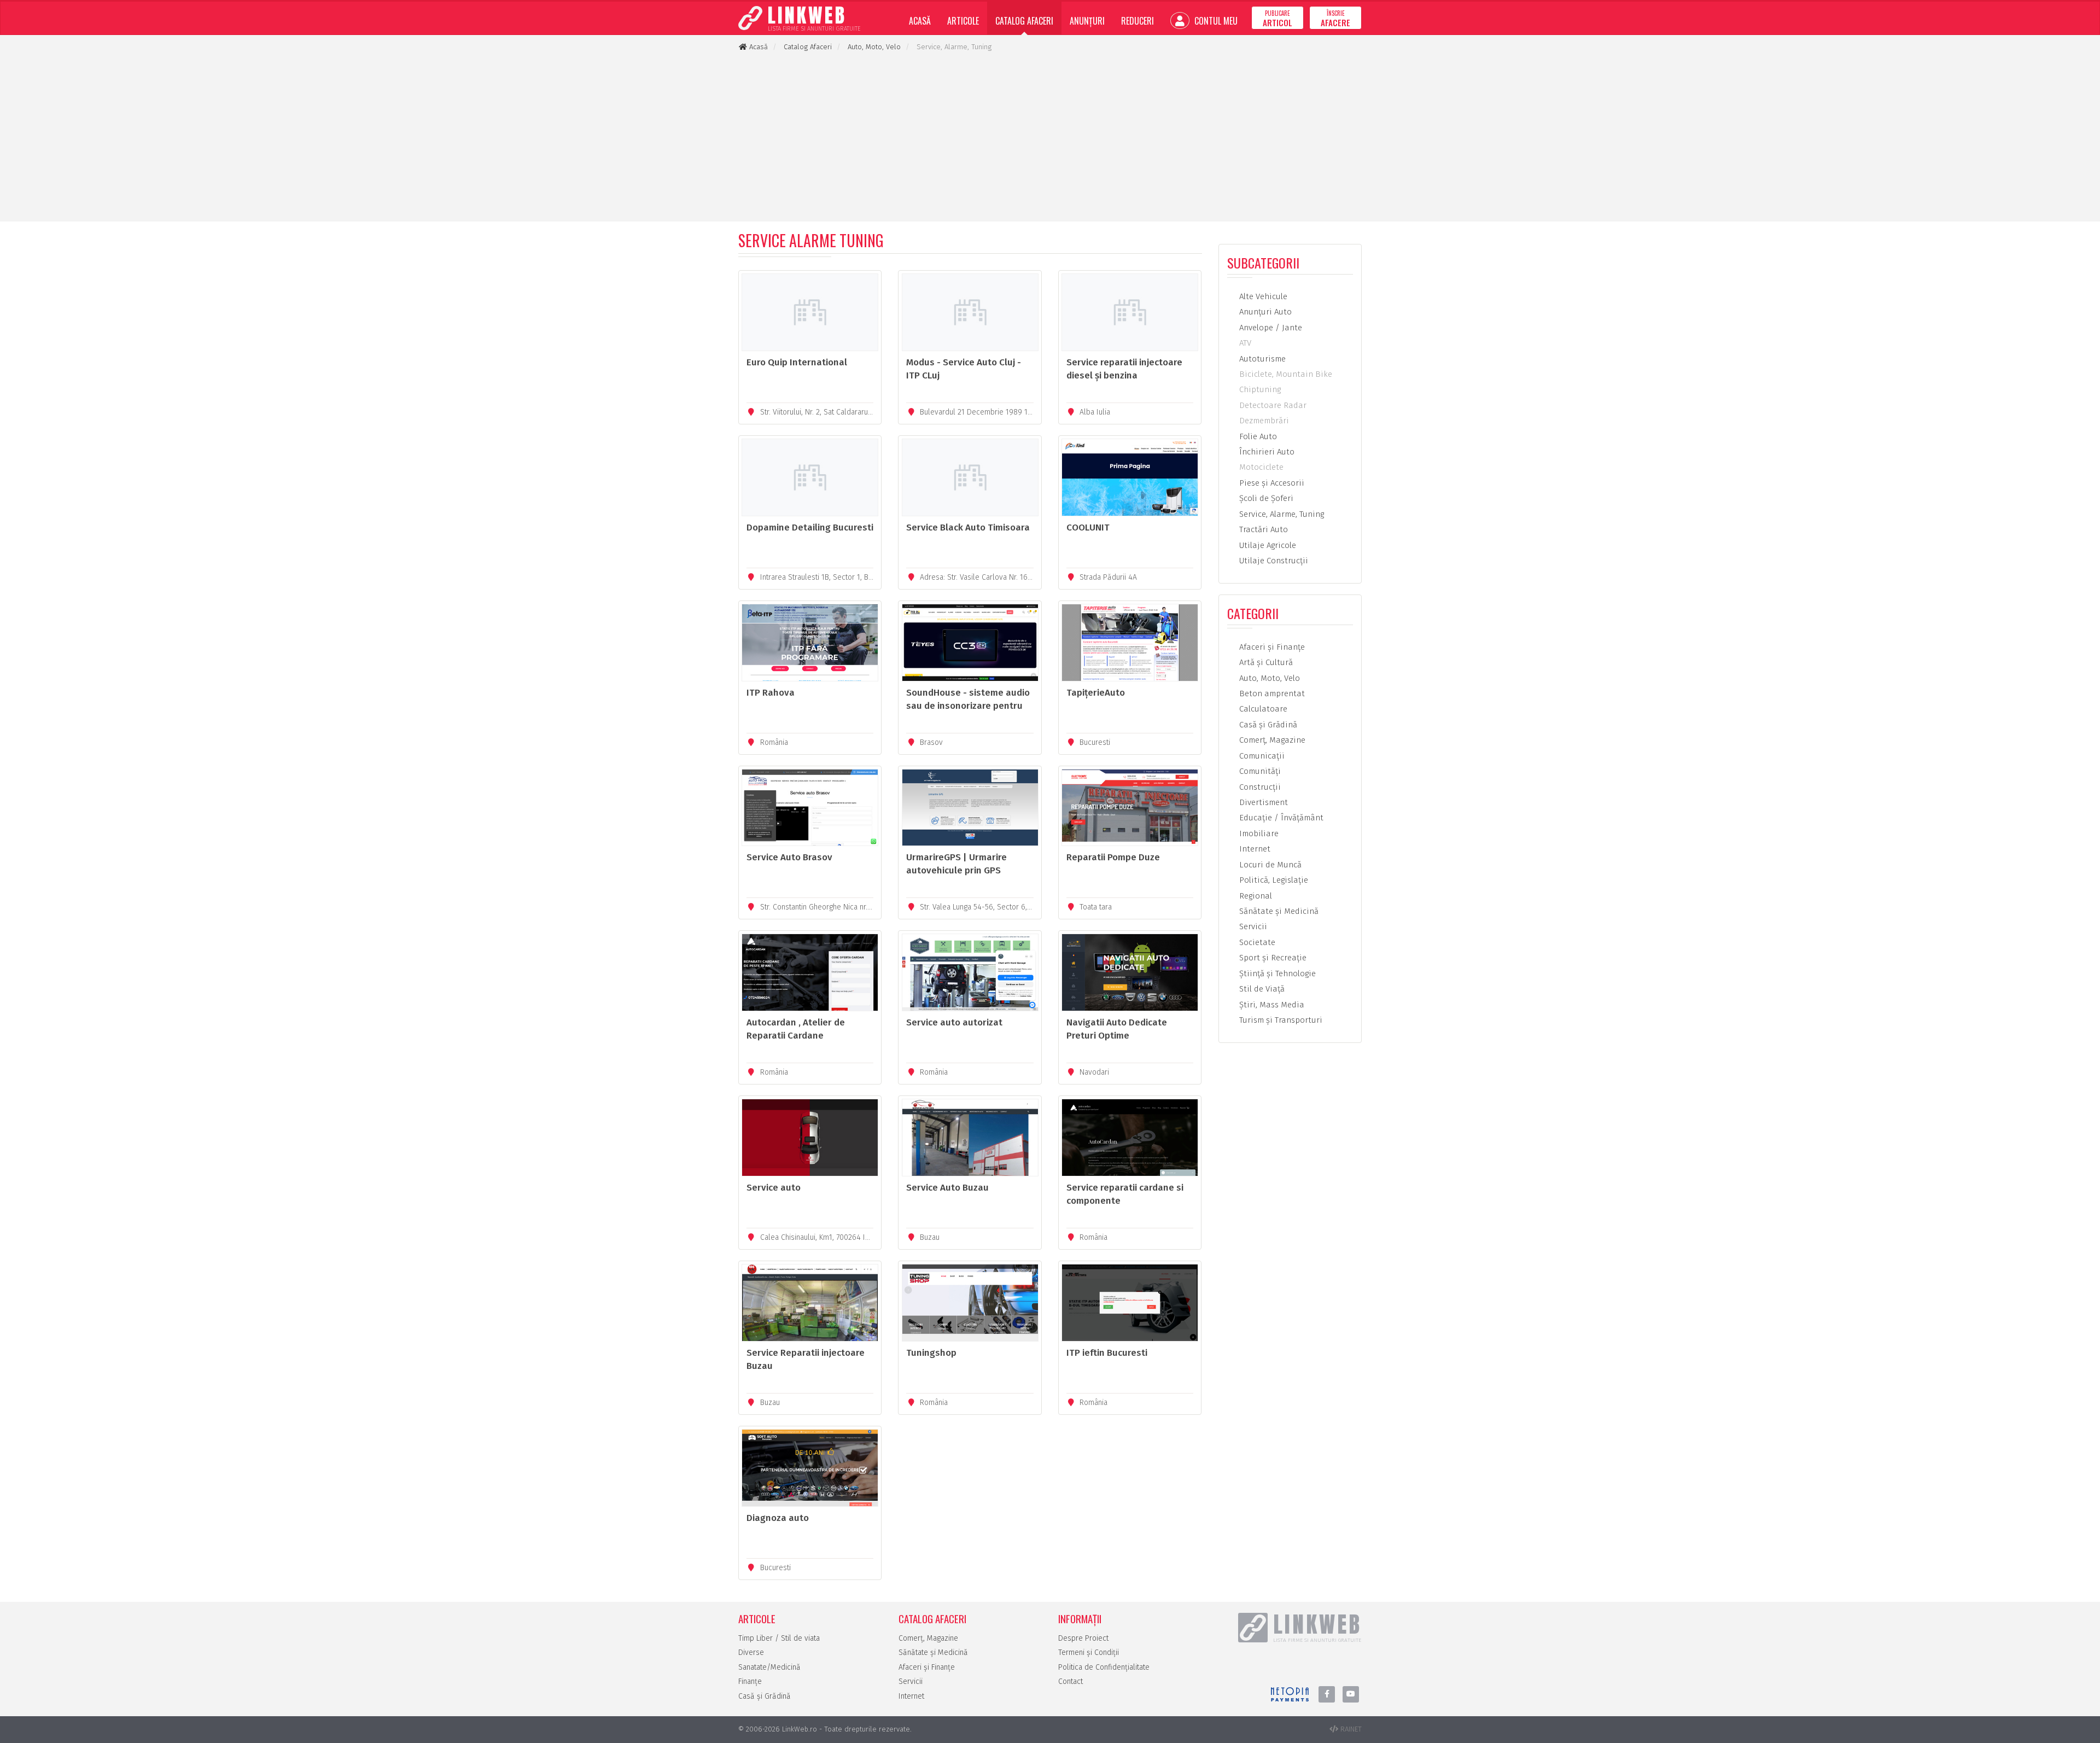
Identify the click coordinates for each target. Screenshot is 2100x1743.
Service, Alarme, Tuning (1281, 514)
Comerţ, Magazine (1271, 740)
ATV (1244, 343)
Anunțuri (1087, 21)
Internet (1254, 849)
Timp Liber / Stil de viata (779, 1638)
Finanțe (750, 1681)
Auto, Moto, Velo (1268, 678)
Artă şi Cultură (1265, 662)
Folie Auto (1257, 436)
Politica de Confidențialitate (1104, 1667)
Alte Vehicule (1262, 296)
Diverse (751, 1652)
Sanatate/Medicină (769, 1667)
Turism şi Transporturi (1280, 1020)
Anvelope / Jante (1270, 328)
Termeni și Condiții (1089, 1652)
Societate (1256, 942)
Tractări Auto (1262, 529)
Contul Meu (1215, 21)
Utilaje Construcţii (1273, 561)
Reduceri (1137, 21)
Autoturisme (1261, 359)
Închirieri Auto (1266, 452)
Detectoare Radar (1272, 405)
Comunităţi (1259, 771)
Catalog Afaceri (1024, 21)
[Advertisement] (1050, 137)
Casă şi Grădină (1267, 725)
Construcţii (1259, 787)
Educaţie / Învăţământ (1280, 818)
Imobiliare (1258, 833)
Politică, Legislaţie (1273, 880)
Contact (1071, 1681)
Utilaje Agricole (1267, 545)
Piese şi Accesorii (1271, 483)
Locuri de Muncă (1269, 865)
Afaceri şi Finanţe (1271, 647)
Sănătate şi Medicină (1278, 911)
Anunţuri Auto (1264, 312)
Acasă (920, 21)
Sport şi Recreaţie (1272, 958)
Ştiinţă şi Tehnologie (1276, 973)
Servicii (1252, 926)
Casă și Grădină (765, 1696)
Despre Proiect (1083, 1638)
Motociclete (1260, 467)
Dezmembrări (1263, 421)
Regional (1255, 896)
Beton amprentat (1271, 693)
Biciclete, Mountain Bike (1285, 374)
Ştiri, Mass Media (1271, 1005)
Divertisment (1262, 802)
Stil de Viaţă (1261, 989)
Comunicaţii (1261, 756)
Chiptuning (1259, 389)
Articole (963, 21)
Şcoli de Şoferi (1265, 498)
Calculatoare (1262, 709)
